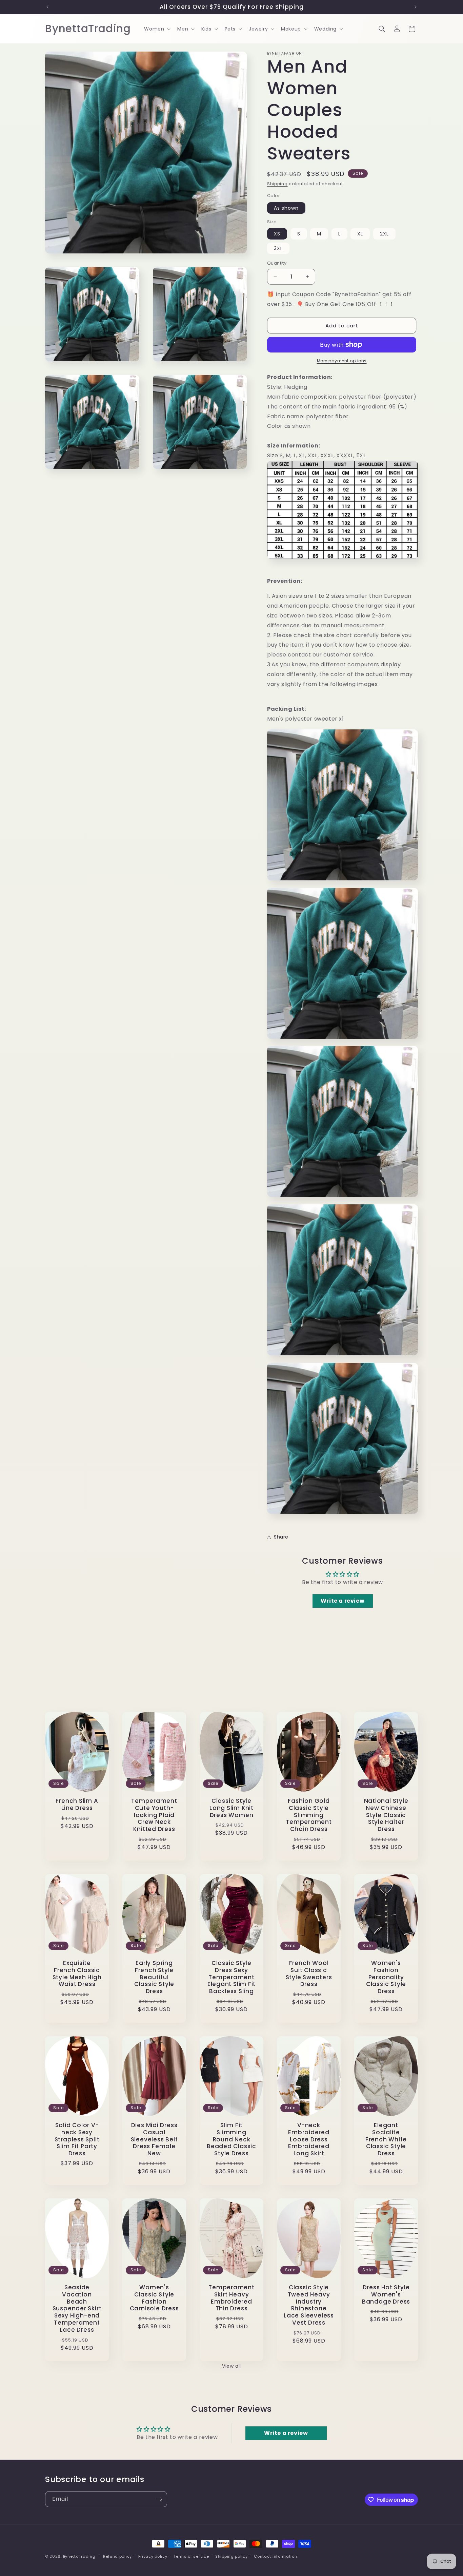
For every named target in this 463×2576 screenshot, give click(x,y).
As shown (286, 208)
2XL (384, 234)
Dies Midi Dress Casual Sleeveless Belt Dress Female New (154, 2139)
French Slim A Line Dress (77, 1805)
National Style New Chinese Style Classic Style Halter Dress (386, 1815)
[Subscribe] (159, 2499)
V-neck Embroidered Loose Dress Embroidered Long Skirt (309, 2139)
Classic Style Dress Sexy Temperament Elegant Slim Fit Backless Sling (231, 1977)
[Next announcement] (416, 7)
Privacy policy (153, 2556)
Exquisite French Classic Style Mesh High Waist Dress (77, 1974)
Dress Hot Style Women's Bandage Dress (386, 2294)
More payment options (342, 361)
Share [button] (281, 1537)
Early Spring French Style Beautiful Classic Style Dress (154, 1977)
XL (360, 234)
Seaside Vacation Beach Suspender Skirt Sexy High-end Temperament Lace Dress (77, 2309)
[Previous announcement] (47, 7)
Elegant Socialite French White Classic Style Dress (386, 2139)
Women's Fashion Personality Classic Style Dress (386, 1977)
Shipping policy (231, 2556)
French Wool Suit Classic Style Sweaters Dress (309, 1974)
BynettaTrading (79, 2556)
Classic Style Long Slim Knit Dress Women (231, 1808)
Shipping (277, 184)
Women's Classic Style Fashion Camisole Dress (154, 2298)
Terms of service (191, 2556)
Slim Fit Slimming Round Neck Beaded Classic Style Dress (231, 2139)
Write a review (343, 1601)
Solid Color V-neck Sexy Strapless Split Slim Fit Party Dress (77, 2139)
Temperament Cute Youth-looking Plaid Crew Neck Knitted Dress (154, 1815)
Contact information (275, 2556)
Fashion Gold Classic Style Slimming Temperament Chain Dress (309, 1815)
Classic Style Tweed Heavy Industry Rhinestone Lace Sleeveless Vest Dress (309, 2305)
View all (231, 2366)
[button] (157, 29)
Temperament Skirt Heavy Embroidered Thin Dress (231, 2298)
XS (277, 234)
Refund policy (117, 2556)
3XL (278, 248)
